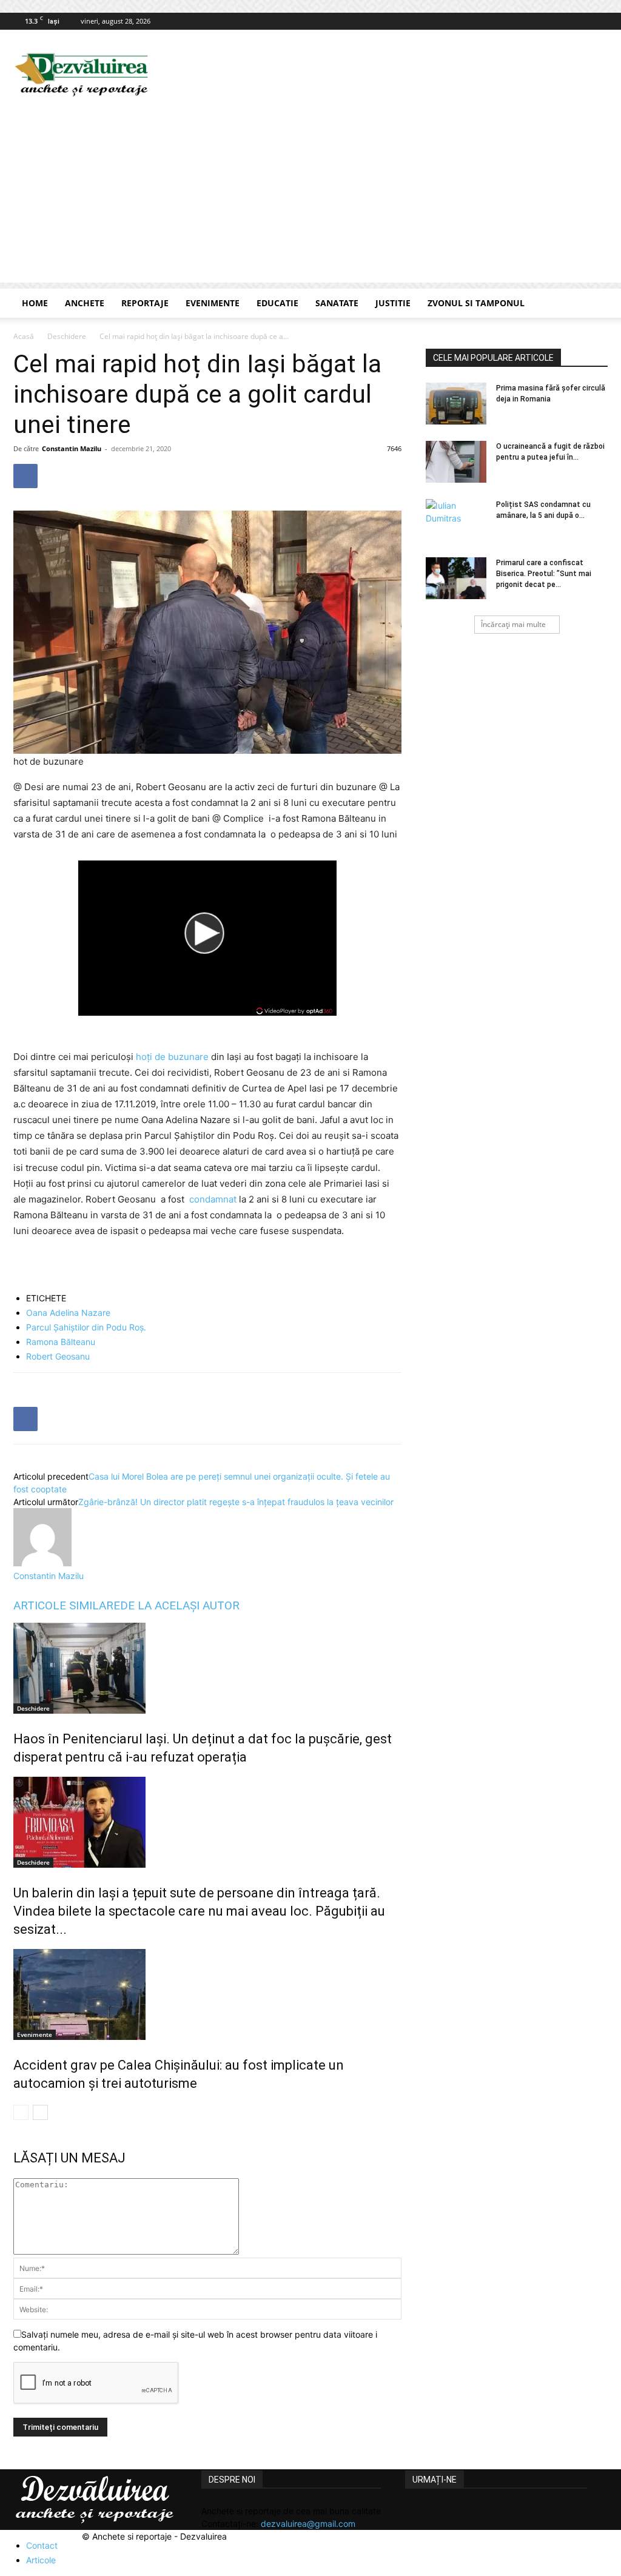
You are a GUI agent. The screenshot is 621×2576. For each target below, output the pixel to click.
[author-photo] (42, 1563)
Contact (42, 2545)
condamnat (213, 1199)
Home (35, 303)
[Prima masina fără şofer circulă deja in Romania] (456, 404)
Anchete (85, 303)
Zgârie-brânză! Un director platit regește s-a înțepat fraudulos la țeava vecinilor (236, 1502)
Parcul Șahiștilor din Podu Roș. (86, 1327)
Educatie (277, 303)
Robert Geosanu (58, 1356)
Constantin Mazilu (72, 448)
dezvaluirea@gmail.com (308, 2524)
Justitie (393, 303)
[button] (593, 304)
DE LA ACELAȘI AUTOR (180, 1605)
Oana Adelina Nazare (68, 1313)
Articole (41, 2560)
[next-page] (40, 2112)
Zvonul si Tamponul (476, 303)
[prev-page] (21, 2112)
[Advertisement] (310, 198)
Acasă (24, 336)
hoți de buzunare (172, 1057)
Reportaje (145, 303)
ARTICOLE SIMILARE (67, 1605)
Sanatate (337, 303)
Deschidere (67, 336)
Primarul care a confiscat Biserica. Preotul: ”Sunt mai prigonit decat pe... (544, 574)
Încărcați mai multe (513, 624)
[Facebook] (599, 21)
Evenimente (213, 303)
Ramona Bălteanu (61, 1342)
